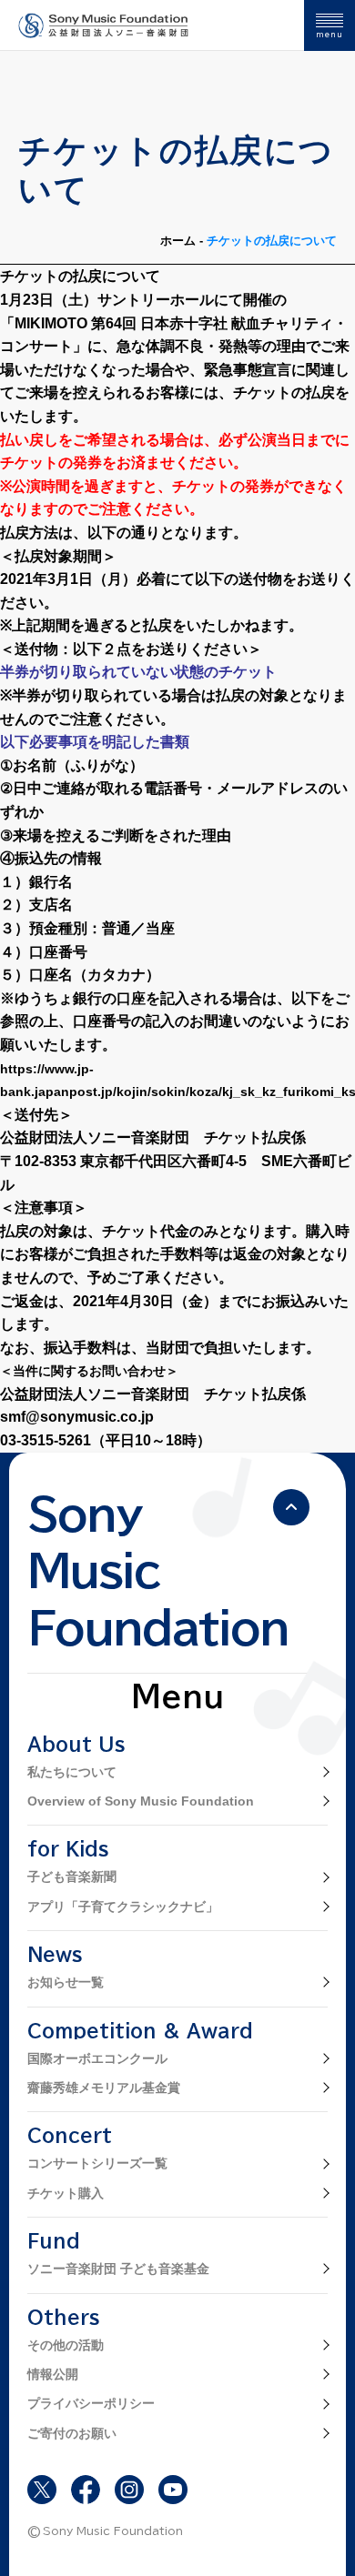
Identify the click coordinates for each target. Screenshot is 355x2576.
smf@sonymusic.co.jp (77, 1417)
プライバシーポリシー (91, 2403)
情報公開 (53, 2374)
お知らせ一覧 (66, 1982)
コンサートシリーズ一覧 (97, 2163)
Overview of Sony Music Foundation (141, 1801)
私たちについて (72, 1772)
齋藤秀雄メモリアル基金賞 (104, 2088)
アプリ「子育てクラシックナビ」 (123, 1907)
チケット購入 (66, 2193)
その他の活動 (66, 2345)
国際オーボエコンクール (97, 2058)
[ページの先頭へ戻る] (291, 1507)
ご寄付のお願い (72, 2433)
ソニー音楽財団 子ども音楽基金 (118, 2269)
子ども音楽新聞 (72, 1877)
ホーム (178, 241)
